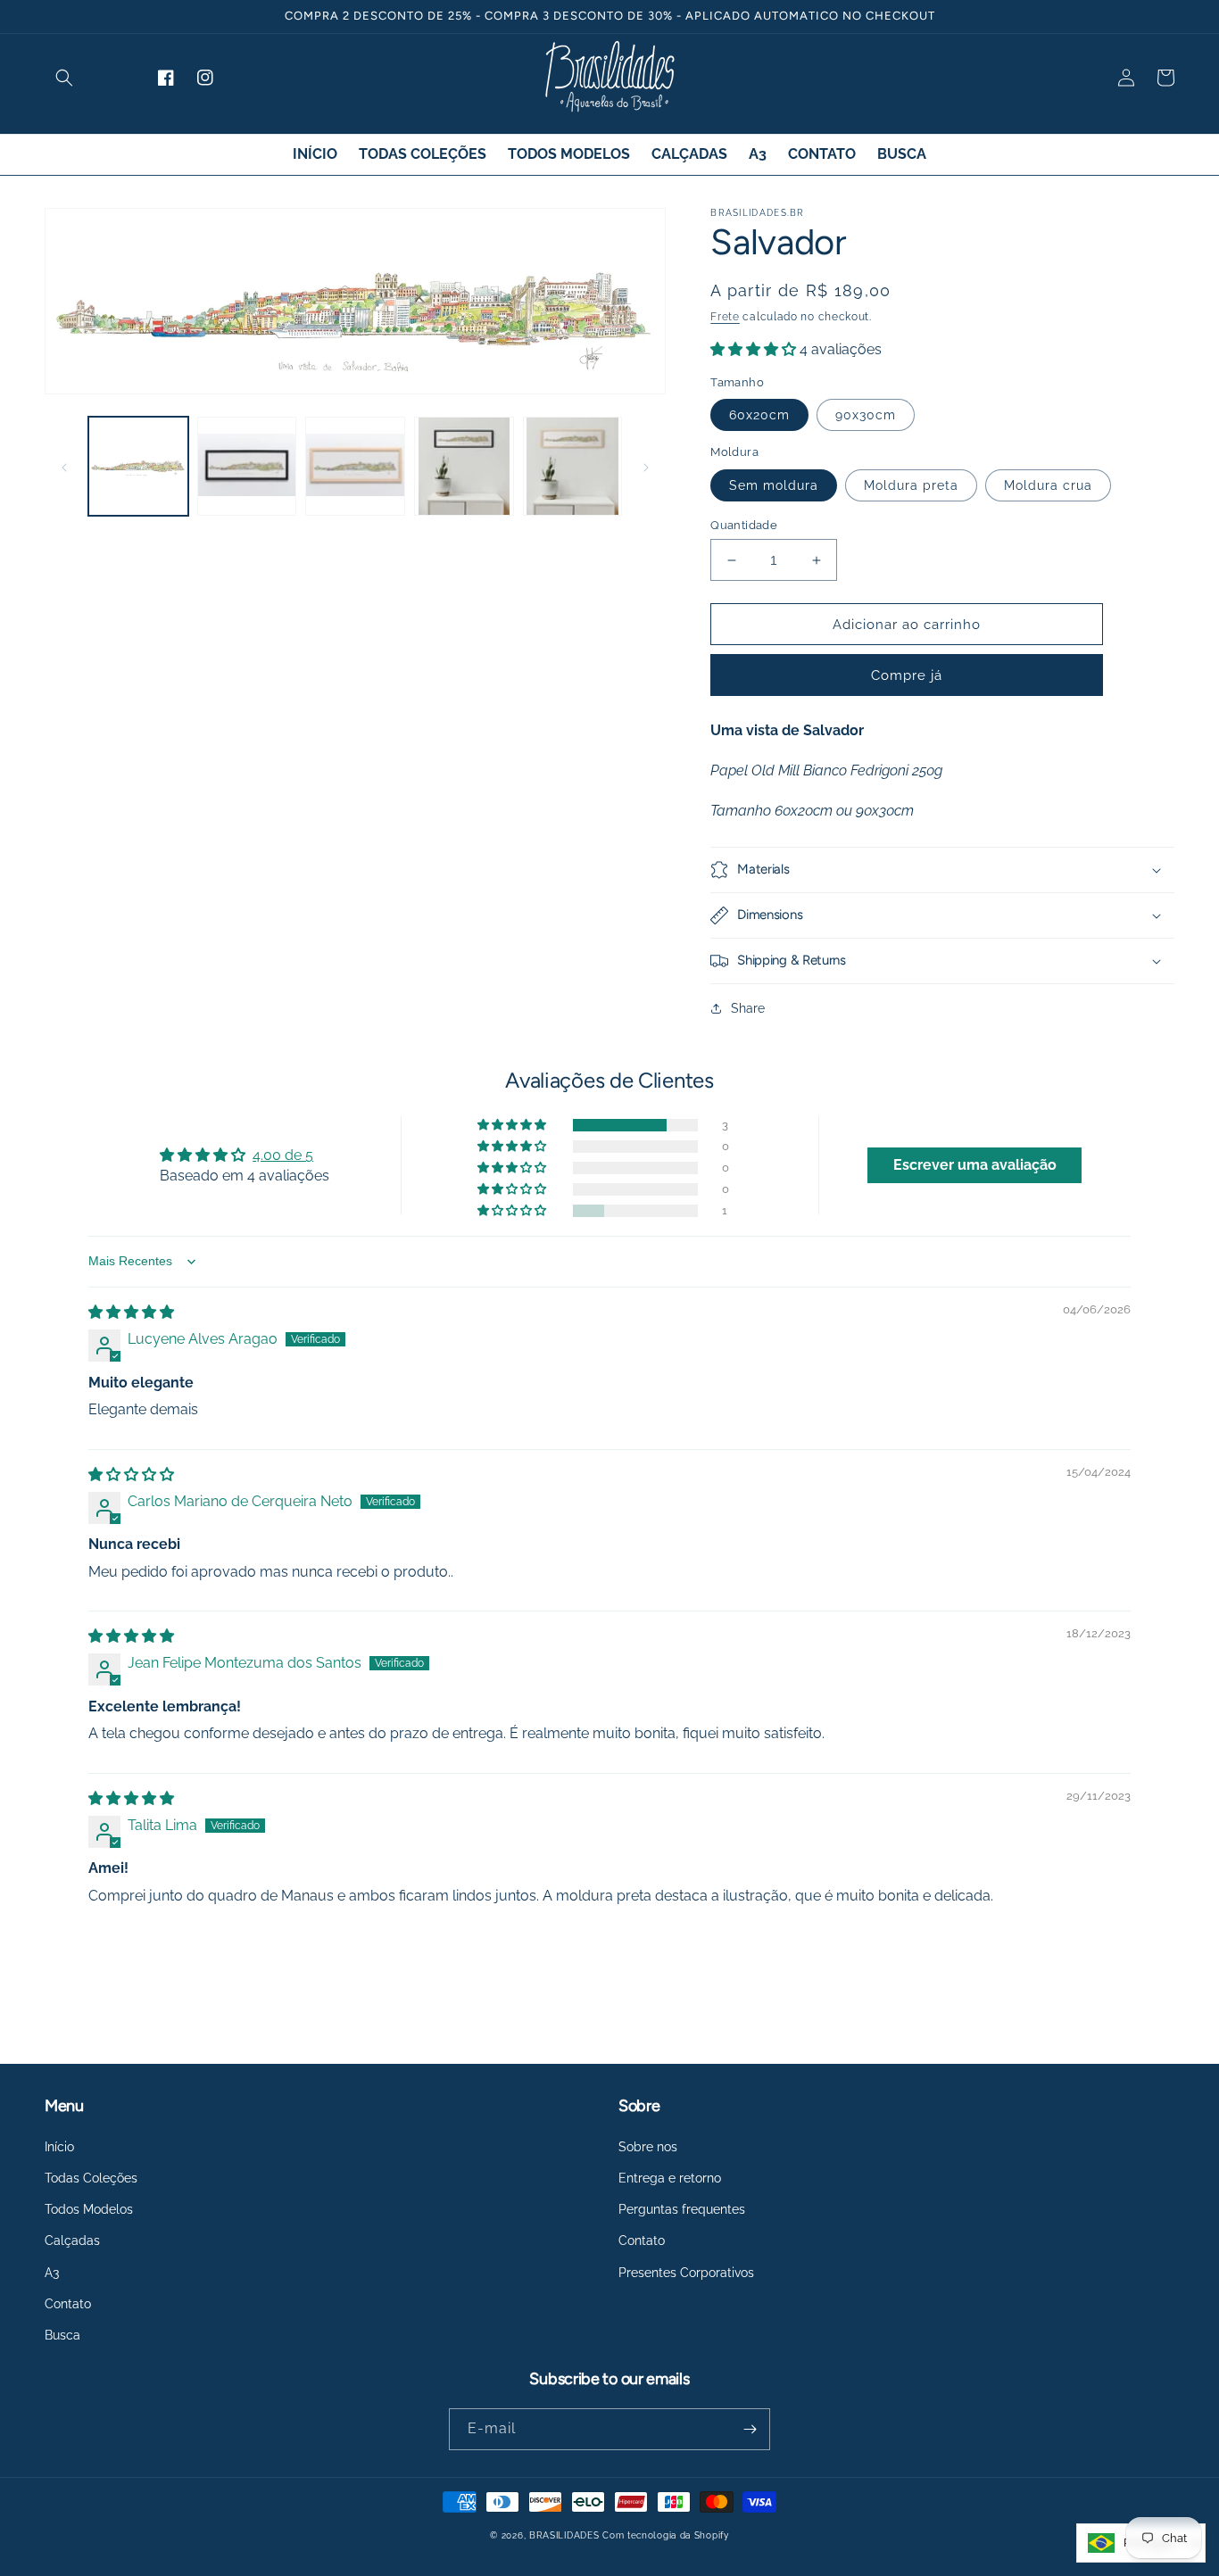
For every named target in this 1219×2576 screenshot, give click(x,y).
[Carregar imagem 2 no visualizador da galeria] (247, 467)
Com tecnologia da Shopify (666, 2535)
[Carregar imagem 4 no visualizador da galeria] (464, 467)
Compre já (907, 675)
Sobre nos (648, 2147)
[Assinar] (750, 2429)
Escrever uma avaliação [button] (975, 1165)
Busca (62, 2335)
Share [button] (748, 1008)
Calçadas (72, 2241)
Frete (725, 317)
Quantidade (744, 525)
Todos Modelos (89, 2209)
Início (59, 2147)
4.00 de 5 (283, 1155)
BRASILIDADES (564, 2535)
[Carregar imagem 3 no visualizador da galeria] (355, 467)
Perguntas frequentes (682, 2209)
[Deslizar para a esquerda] (64, 466)
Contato (68, 2304)
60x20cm (759, 415)
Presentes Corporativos (686, 2273)
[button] (64, 78)
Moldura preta (911, 485)
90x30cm (866, 415)
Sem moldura (774, 485)
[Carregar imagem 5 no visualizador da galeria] (573, 467)
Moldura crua (1048, 485)
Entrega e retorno (670, 2178)
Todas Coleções (91, 2178)
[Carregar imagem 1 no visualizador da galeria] (138, 467)
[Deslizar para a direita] (646, 466)
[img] (131, 1312)
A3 (52, 2273)
